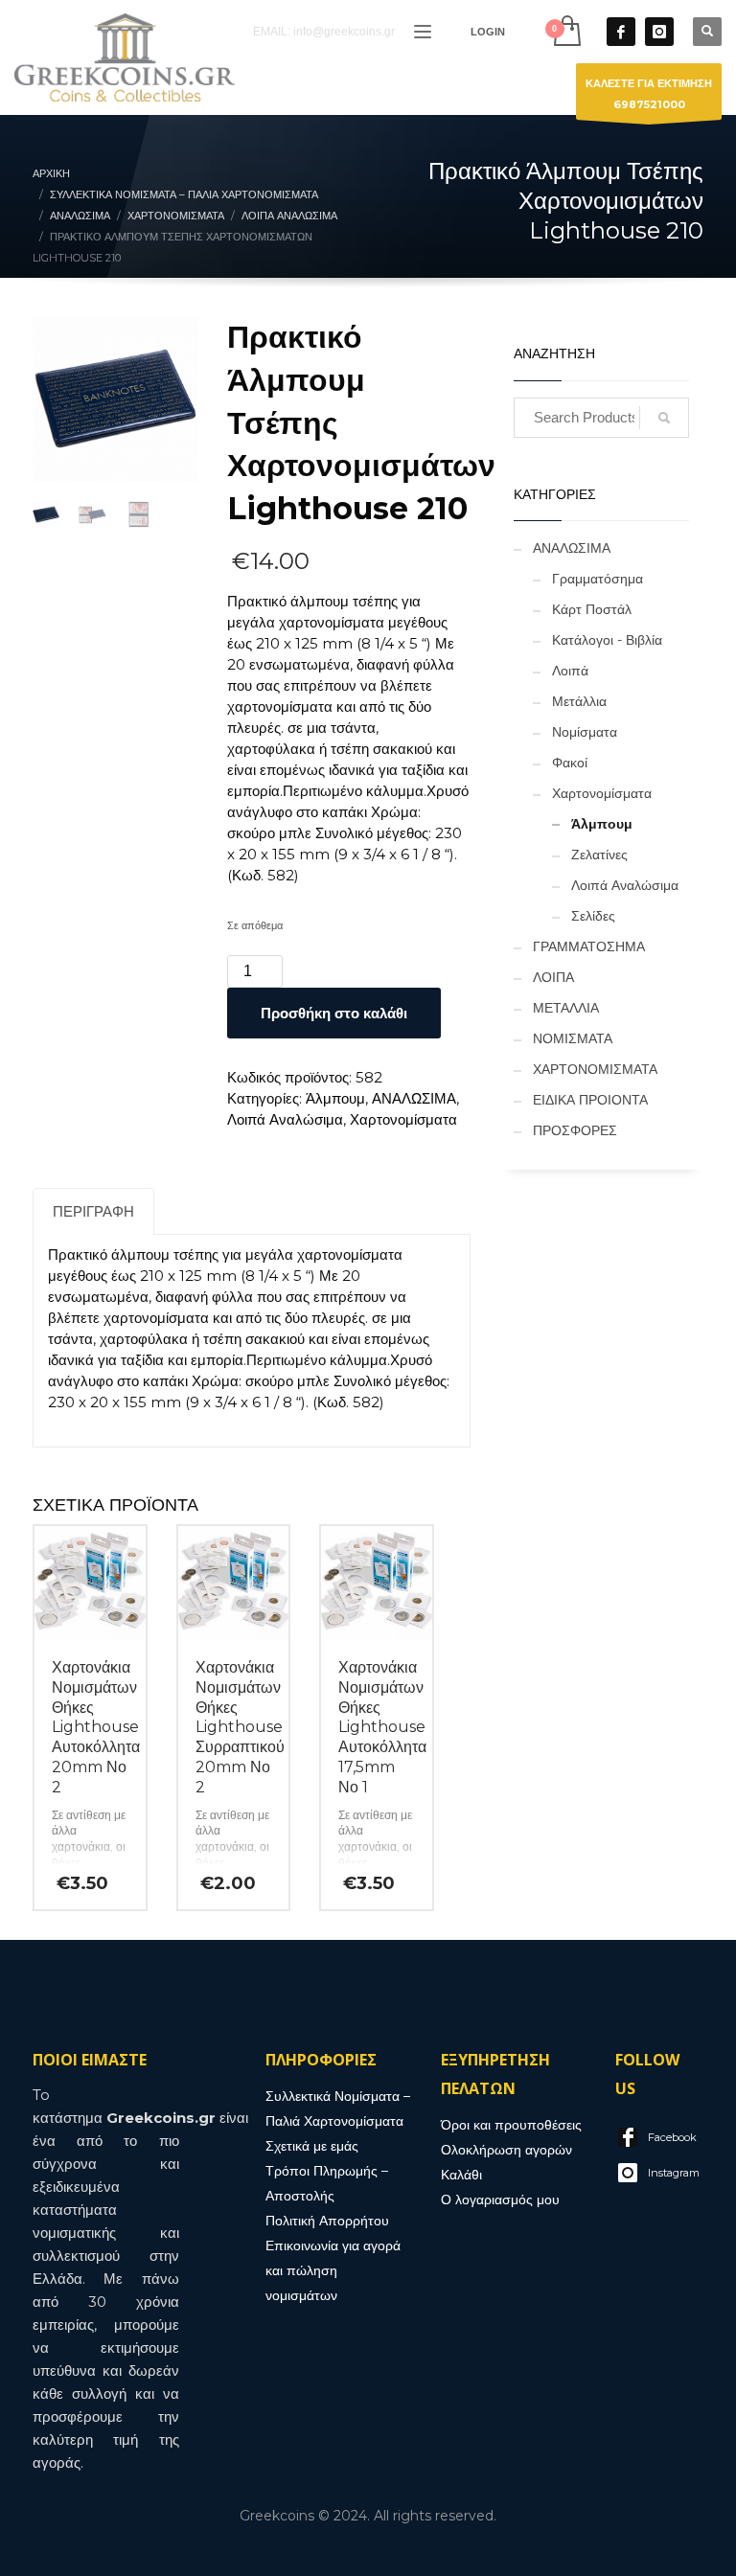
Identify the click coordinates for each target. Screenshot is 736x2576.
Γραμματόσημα (598, 579)
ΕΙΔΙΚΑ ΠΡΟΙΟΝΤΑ (590, 1100)
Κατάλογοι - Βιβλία (607, 640)
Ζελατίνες (599, 855)
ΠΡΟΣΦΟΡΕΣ (575, 1130)
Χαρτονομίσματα (403, 1119)
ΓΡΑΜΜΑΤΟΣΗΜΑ (589, 946)
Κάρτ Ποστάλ (592, 609)
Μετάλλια (579, 701)
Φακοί (570, 763)
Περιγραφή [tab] (93, 1211)
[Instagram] (659, 32)
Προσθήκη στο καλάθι (334, 1013)
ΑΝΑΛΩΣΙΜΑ (414, 1098)
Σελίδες (593, 916)
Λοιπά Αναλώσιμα (285, 1119)
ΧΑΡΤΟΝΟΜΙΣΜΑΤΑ (595, 1069)
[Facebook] (621, 32)
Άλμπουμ (335, 1098)
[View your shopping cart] (566, 31)
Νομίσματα (585, 732)
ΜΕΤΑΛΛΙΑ (566, 1008)
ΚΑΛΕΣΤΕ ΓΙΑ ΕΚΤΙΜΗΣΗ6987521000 (649, 94)
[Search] (664, 418)
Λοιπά (570, 671)
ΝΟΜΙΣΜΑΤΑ (573, 1038)
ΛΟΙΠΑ (553, 977)
